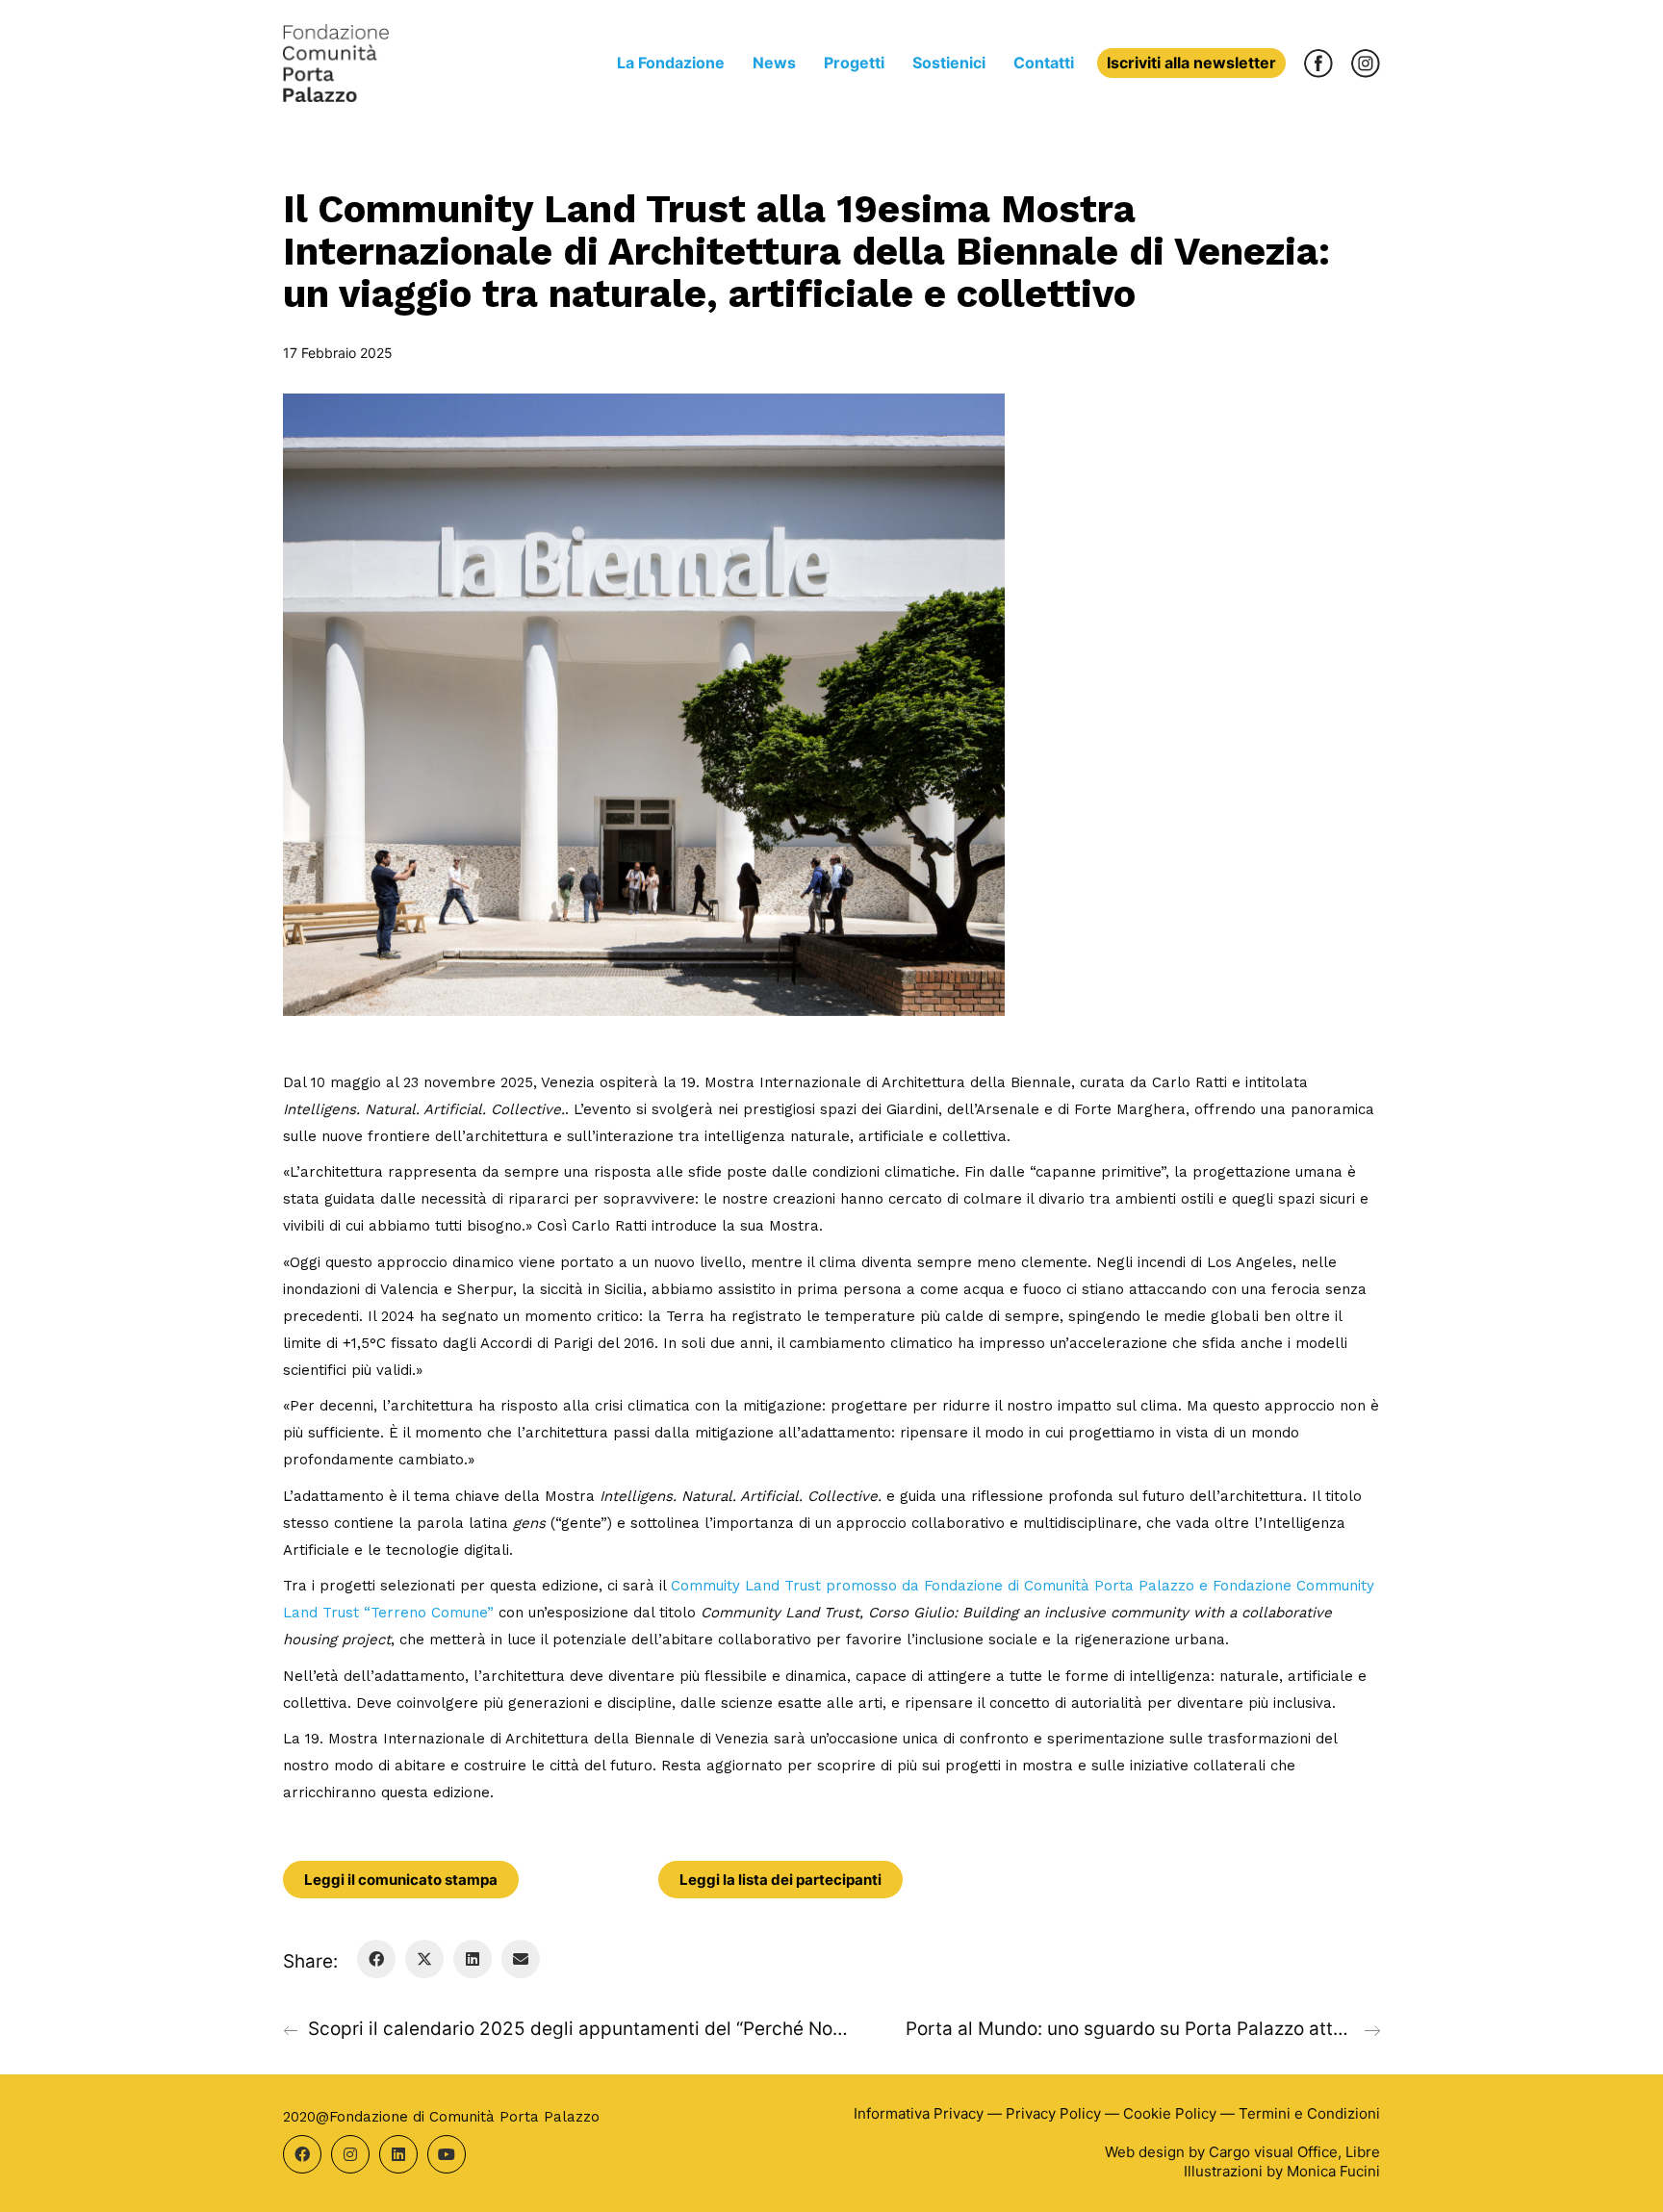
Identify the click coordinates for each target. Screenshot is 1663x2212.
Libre (1363, 2152)
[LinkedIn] (473, 1959)
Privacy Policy (1053, 2113)
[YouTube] (447, 2154)
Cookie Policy (1170, 2113)
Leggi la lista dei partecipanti (780, 1880)
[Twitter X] (424, 1959)
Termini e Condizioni (1309, 2113)
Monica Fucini (1333, 2171)
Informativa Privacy (919, 2113)
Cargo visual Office (1273, 2152)
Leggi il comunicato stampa (401, 1880)
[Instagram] (350, 2154)
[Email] (521, 1959)
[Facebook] (376, 1959)
